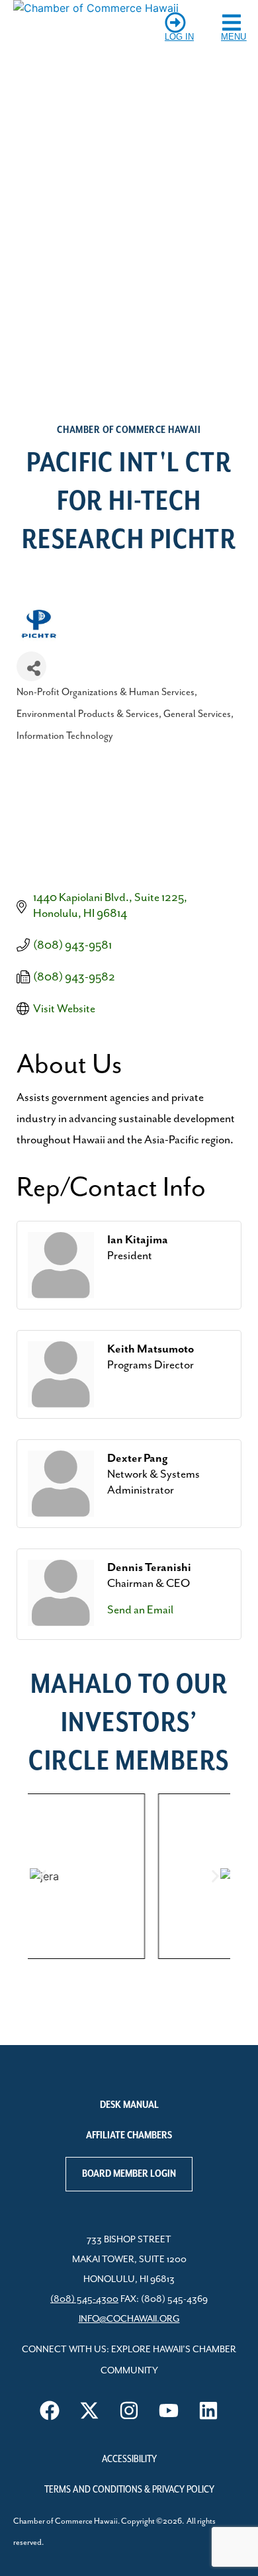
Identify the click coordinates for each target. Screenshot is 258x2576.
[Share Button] (31, 666)
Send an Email (140, 1610)
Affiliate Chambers (129, 2136)
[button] (43, 1876)
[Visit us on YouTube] (169, 2410)
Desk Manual (129, 2105)
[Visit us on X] (89, 2410)
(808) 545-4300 (84, 2299)
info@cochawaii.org (129, 2319)
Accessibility (129, 2459)
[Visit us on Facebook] (50, 2410)
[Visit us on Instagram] (129, 2410)
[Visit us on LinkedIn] (208, 2410)
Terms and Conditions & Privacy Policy (129, 2490)
